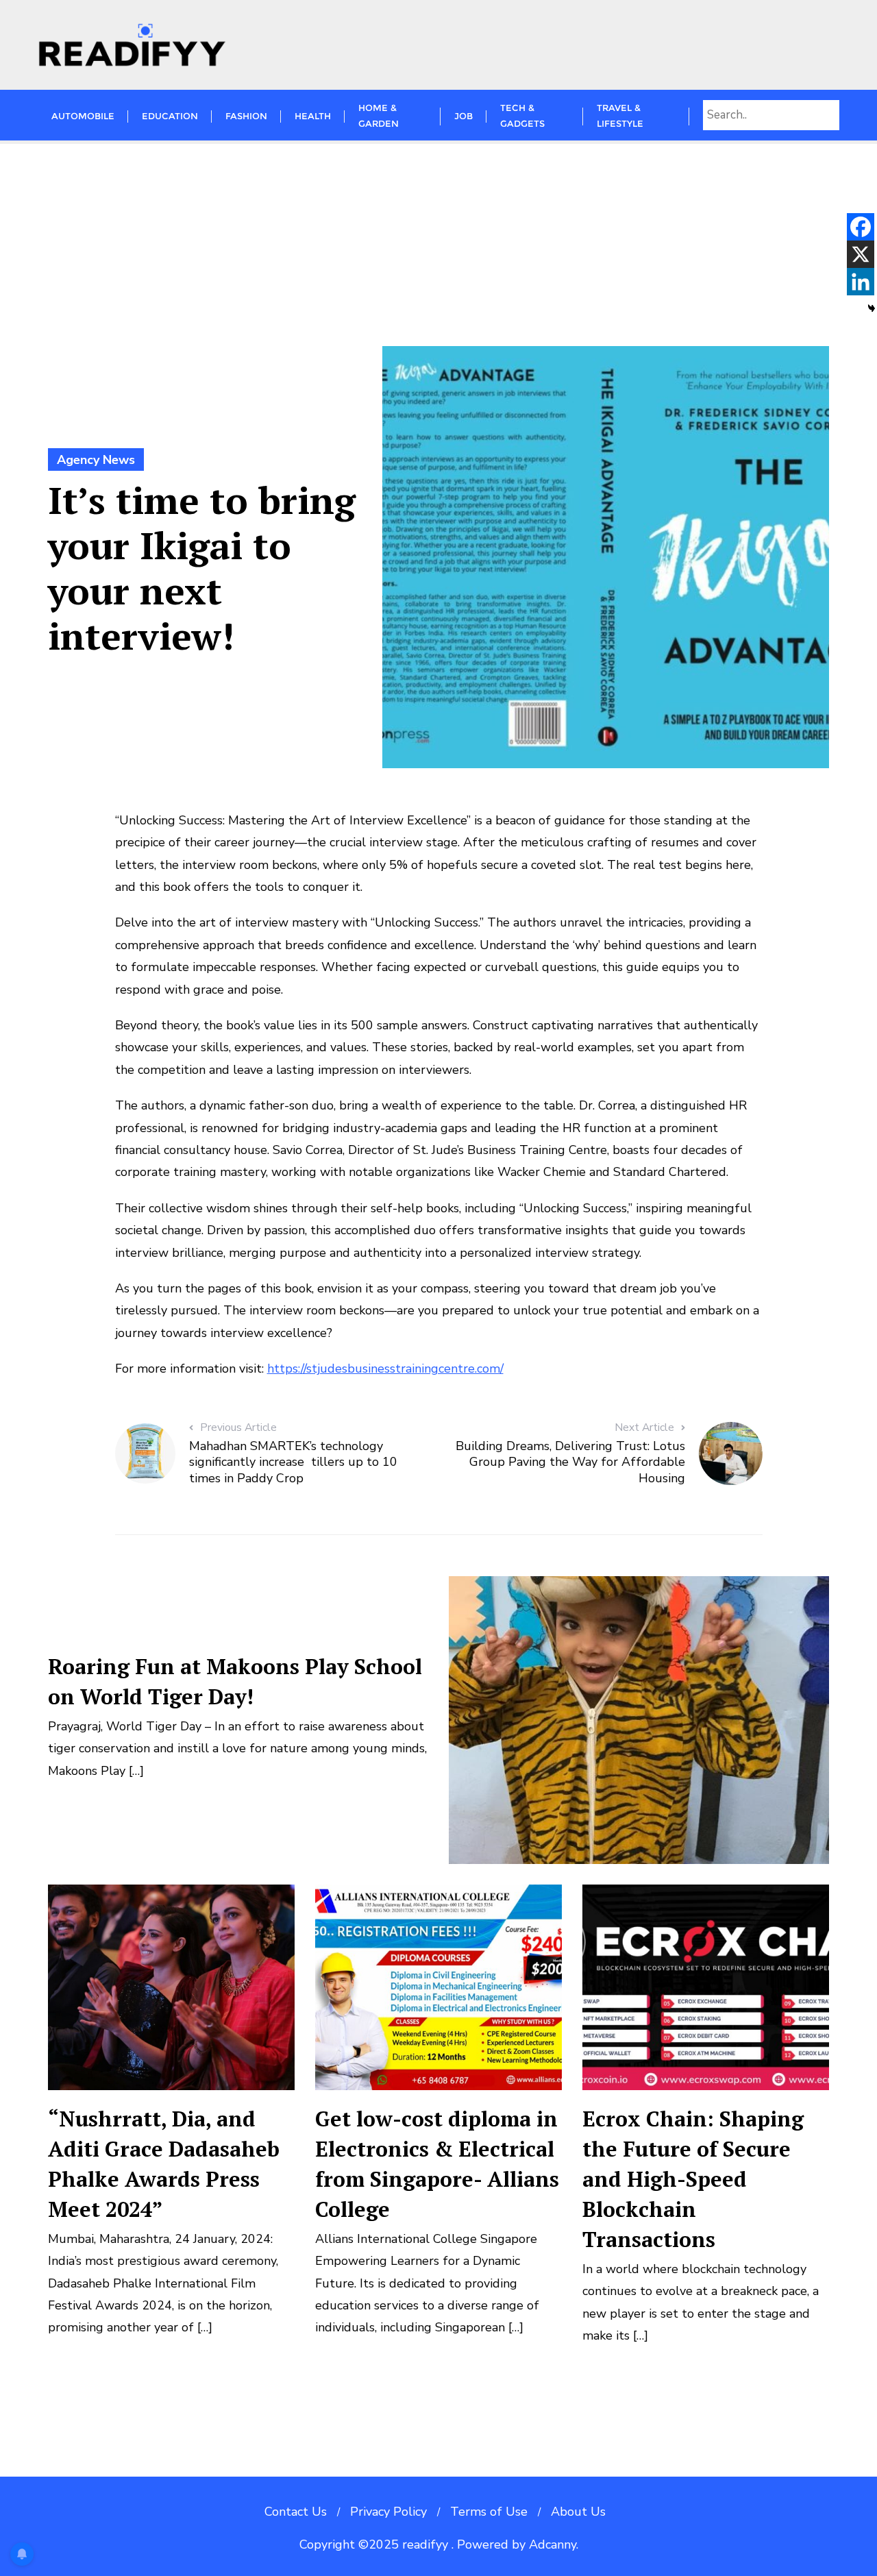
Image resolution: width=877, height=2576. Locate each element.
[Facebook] (861, 227)
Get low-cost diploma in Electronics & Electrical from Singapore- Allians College (437, 2164)
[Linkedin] (861, 282)
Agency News (96, 460)
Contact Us (296, 2512)
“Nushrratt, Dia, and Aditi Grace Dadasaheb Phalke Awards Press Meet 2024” (164, 2164)
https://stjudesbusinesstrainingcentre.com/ (385, 1369)
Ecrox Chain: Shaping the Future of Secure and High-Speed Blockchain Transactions (693, 2179)
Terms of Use (489, 2512)
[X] (861, 254)
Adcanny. (554, 2544)
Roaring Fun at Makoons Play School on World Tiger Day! (235, 1681)
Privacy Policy (388, 2512)
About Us (578, 2512)
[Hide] (872, 308)
